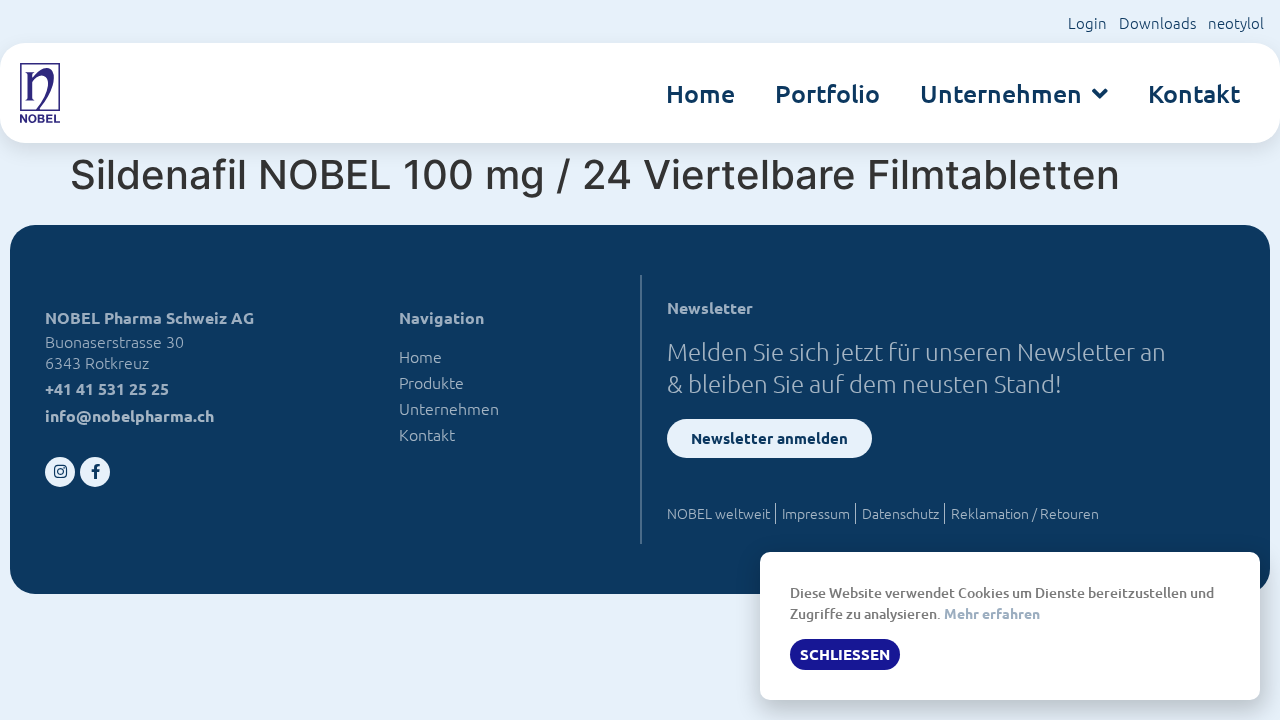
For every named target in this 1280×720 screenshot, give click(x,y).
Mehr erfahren (992, 613)
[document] (640, 360)
